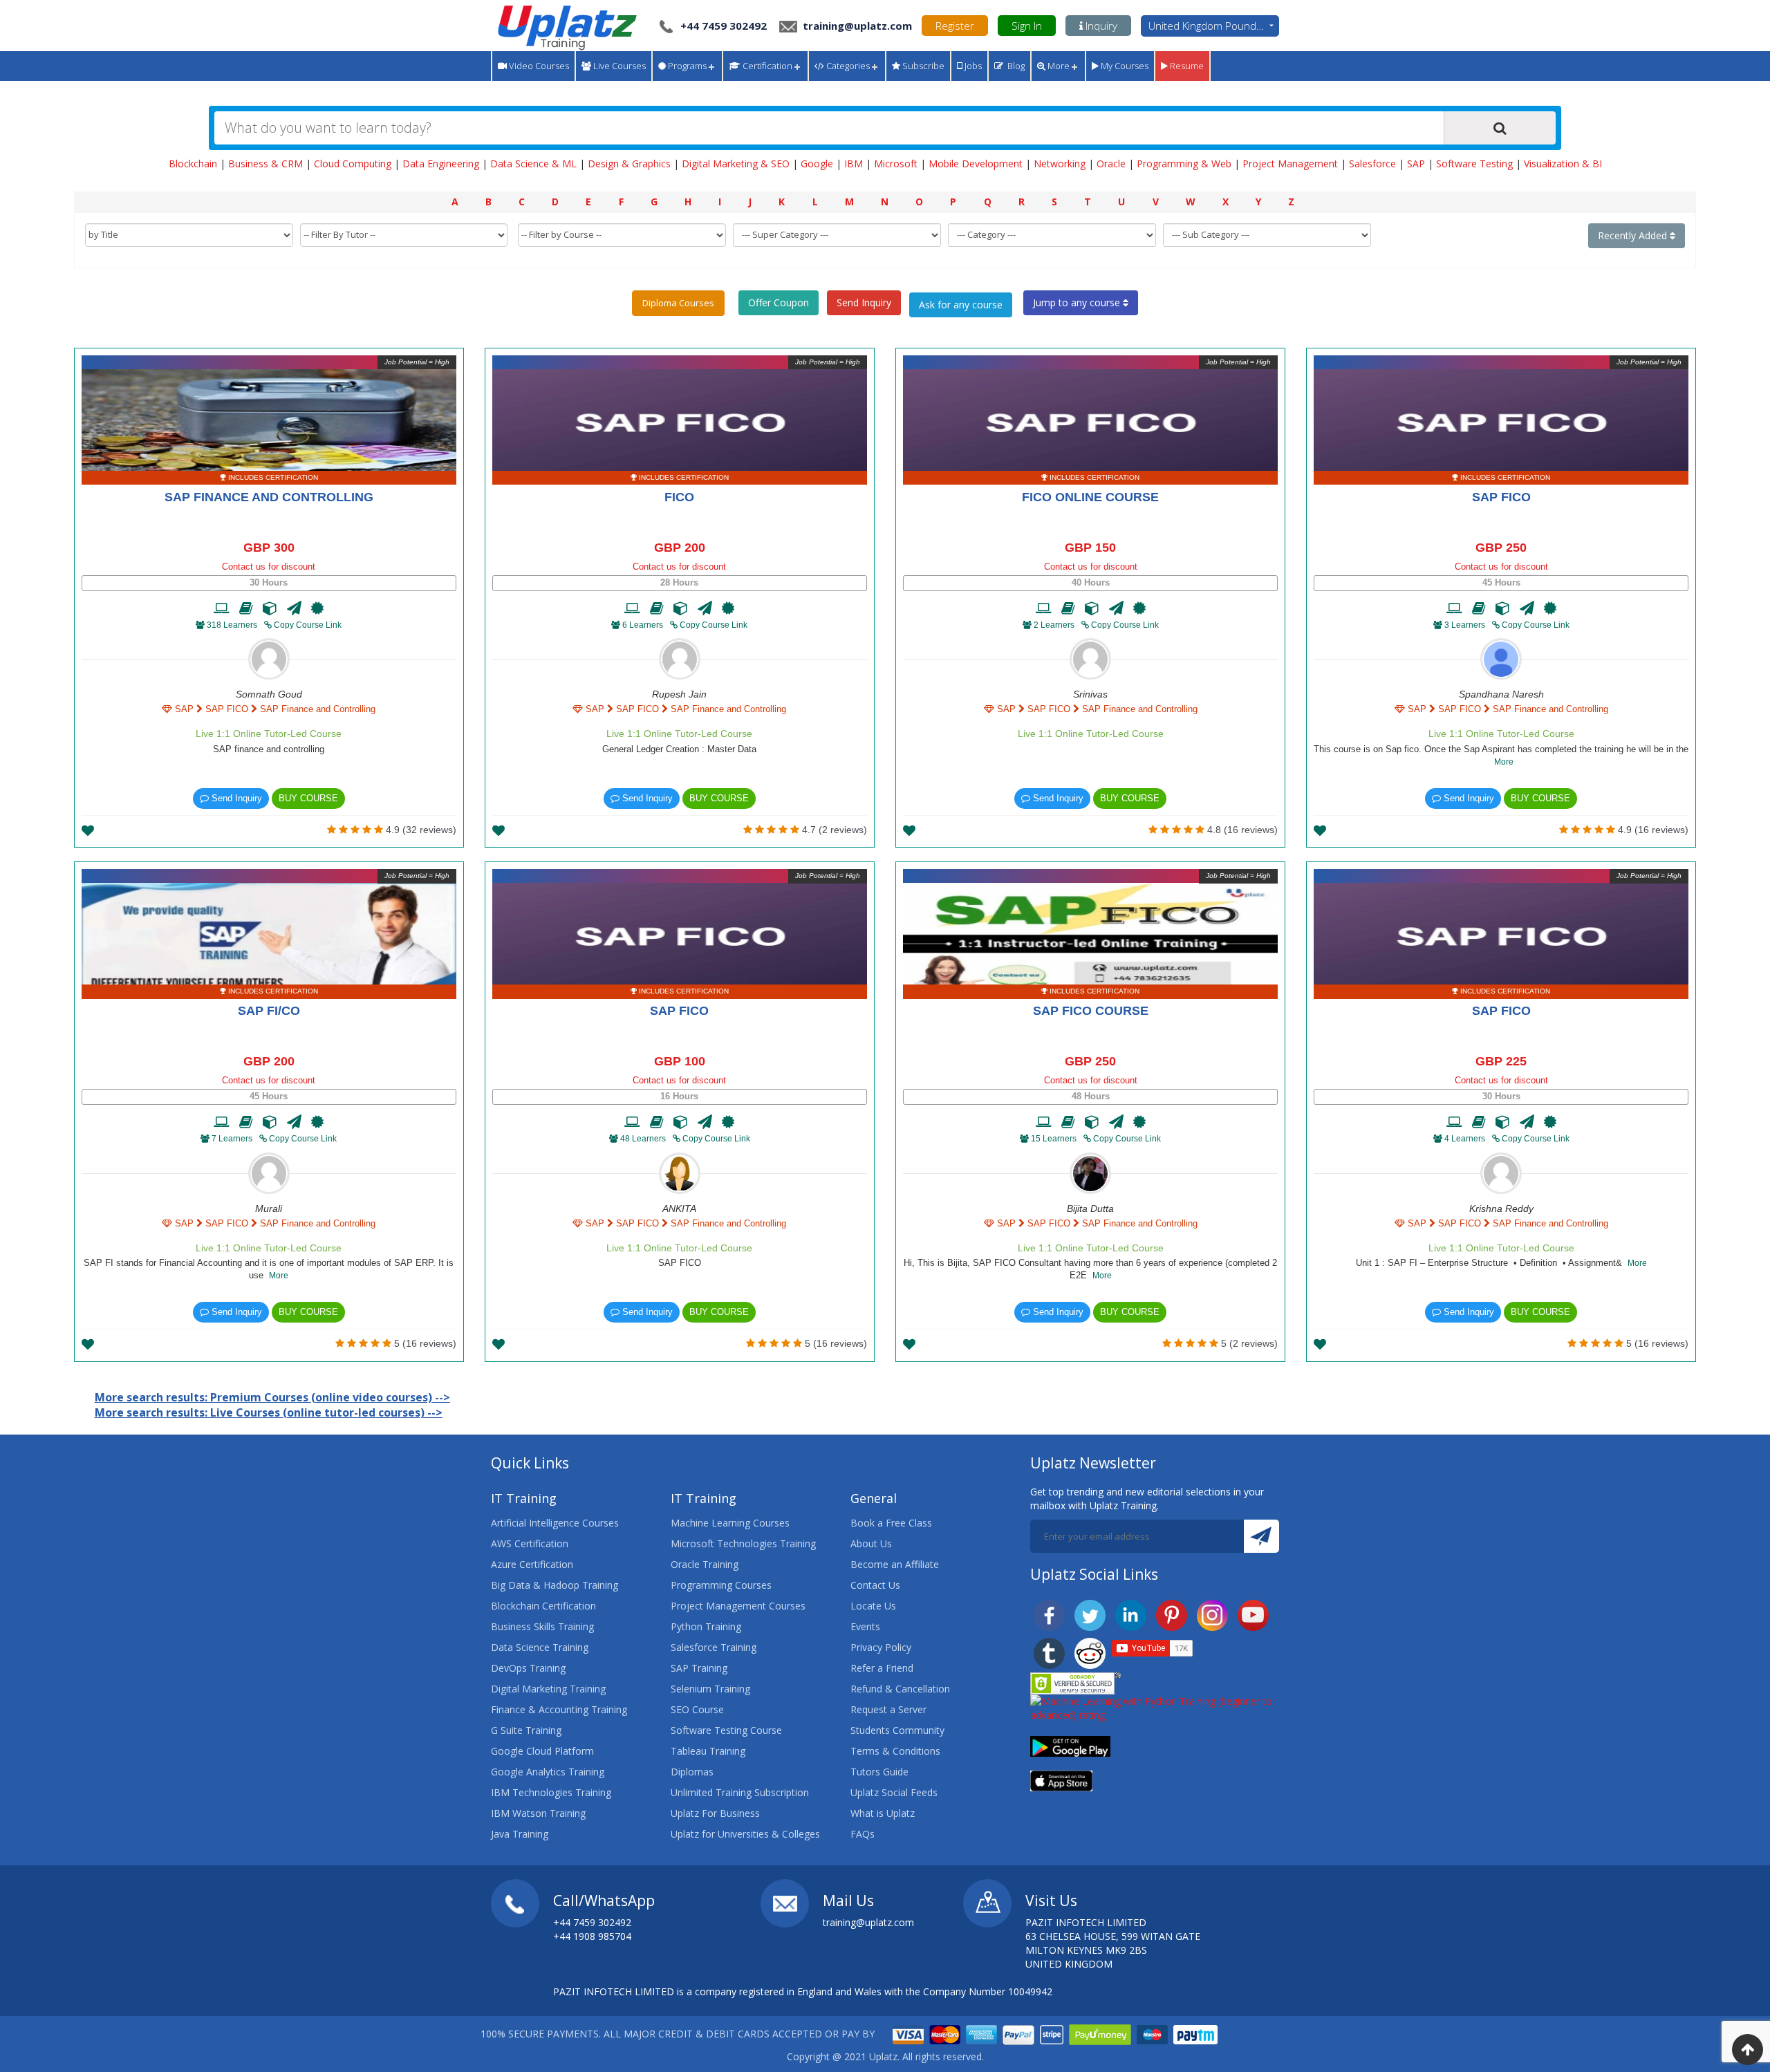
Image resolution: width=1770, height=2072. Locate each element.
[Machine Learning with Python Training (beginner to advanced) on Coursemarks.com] (1155, 1707)
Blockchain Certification (543, 1606)
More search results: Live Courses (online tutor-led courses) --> (269, 1412)
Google (817, 164)
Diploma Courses (678, 303)
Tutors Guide (879, 1772)
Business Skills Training (542, 1626)
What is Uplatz (883, 1813)
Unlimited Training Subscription (740, 1792)
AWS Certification (530, 1543)
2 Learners (1054, 625)
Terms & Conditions (895, 1751)
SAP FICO (1501, 497)
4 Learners (1465, 1139)
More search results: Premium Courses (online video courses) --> (272, 1397)
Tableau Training (708, 1751)
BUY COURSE (308, 798)
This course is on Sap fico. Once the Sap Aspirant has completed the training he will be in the (1501, 756)
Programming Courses (721, 1585)
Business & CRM (265, 164)
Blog (1014, 66)
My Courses (1124, 66)
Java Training (520, 1834)
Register (955, 26)
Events (865, 1626)
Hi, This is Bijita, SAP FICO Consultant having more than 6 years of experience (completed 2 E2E (1090, 1269)
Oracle (1111, 164)
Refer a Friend (882, 1668)
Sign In (1027, 26)
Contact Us (875, 1585)
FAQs (863, 1834)
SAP (1416, 164)
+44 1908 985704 (592, 1936)
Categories (847, 66)
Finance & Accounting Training (559, 1709)
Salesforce (1372, 164)
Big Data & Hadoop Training (555, 1585)
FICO (679, 497)
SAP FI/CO (269, 1011)
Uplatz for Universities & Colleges (745, 1834)
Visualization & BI (1563, 164)
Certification (766, 66)
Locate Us (873, 1606)
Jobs (972, 66)
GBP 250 (1501, 548)
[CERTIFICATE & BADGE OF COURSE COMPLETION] (317, 608)
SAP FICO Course (1091, 1011)
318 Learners (232, 625)
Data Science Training (540, 1647)
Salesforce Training (714, 1647)
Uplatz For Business (715, 1813)
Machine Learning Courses (730, 1523)
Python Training (706, 1626)
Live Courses (618, 66)
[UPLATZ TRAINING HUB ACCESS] (246, 608)
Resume (1186, 66)
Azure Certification (532, 1564)
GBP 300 (269, 548)
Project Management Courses (738, 1606)
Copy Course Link (307, 625)
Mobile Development (976, 164)
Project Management (1290, 164)
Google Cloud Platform (542, 1751)
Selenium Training (710, 1689)
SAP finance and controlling (269, 749)
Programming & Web (1184, 164)
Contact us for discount (269, 567)
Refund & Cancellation (900, 1689)
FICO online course (1090, 497)
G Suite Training (526, 1730)
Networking (1060, 164)
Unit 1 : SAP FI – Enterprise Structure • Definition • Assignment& (1501, 1263)
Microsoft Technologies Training (743, 1543)
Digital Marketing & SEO (736, 164)
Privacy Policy (881, 1647)
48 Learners (643, 1139)
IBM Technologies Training (551, 1792)
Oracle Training (705, 1564)
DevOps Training (528, 1668)
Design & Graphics (629, 164)
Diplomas (692, 1772)
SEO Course (697, 1709)
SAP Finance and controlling (269, 497)
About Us (871, 1543)
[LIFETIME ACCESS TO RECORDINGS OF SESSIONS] (222, 608)
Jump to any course (1078, 302)
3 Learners (1465, 625)
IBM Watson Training (538, 1813)
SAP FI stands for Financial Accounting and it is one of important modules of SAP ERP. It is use (269, 1269)
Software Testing (1474, 164)
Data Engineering (441, 164)
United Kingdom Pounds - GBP (1214, 26)
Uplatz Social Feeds (894, 1792)
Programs (686, 66)
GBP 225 (1501, 1061)
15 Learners (1054, 1139)
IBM (854, 164)
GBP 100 (680, 1061)
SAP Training (699, 1668)
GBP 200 (680, 548)
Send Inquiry (864, 302)
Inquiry (1100, 26)
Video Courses (538, 66)
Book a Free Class (891, 1523)
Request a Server (888, 1709)
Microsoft (896, 164)
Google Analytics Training (548, 1772)
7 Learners (232, 1139)
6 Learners (643, 625)
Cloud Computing (353, 164)
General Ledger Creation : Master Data (679, 749)
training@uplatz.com (856, 26)
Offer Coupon (779, 302)
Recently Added (1634, 235)
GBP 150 (1090, 548)
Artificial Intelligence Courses (555, 1523)
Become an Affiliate (895, 1564)
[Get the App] (1070, 1745)
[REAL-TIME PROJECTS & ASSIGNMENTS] (270, 608)
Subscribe (922, 66)
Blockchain (193, 164)
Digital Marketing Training (548, 1689)
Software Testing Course (726, 1730)
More (1058, 66)
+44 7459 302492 (724, 26)
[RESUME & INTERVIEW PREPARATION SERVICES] (294, 608)
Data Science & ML (533, 164)
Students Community (897, 1730)
